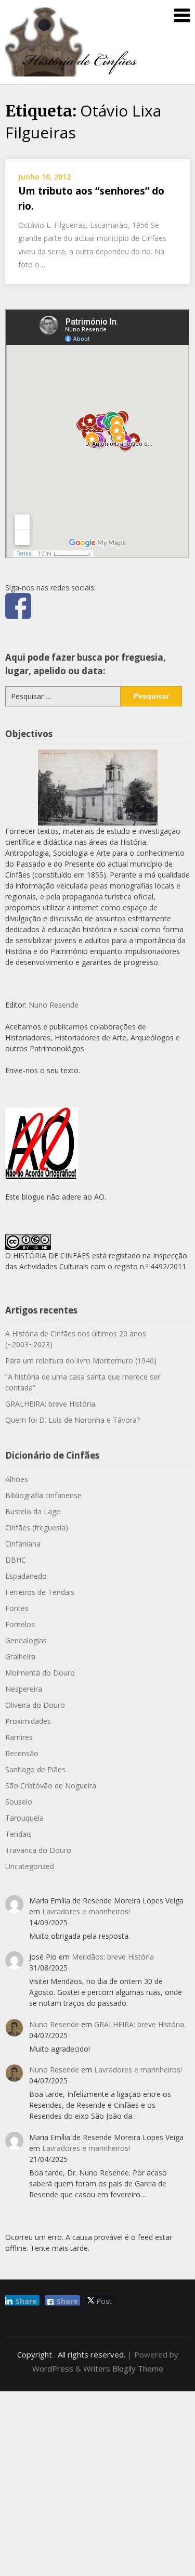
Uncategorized (30, 1866)
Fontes (17, 1608)
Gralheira (20, 1657)
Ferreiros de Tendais (40, 1592)
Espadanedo (26, 1576)
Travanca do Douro (38, 1850)
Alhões (17, 1479)
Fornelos (20, 1624)
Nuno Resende (54, 1005)
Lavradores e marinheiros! (86, 1911)
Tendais (18, 1834)
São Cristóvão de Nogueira (51, 1786)
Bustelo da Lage (33, 1511)
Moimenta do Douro (40, 1673)
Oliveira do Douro (35, 1705)
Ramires (19, 1737)
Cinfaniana (23, 1544)
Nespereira (24, 1689)
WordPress (53, 2368)
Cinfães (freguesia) (37, 1528)
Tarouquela (24, 1818)
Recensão (22, 1753)
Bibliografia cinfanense (43, 1495)
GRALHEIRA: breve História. (51, 1404)
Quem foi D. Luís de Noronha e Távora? (73, 1420)
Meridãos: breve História (113, 1957)
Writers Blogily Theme (123, 2368)
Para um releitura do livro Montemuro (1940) (81, 1361)
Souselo (19, 1802)
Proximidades (28, 1721)
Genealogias (26, 1640)
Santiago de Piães (35, 1769)
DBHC (16, 1560)
